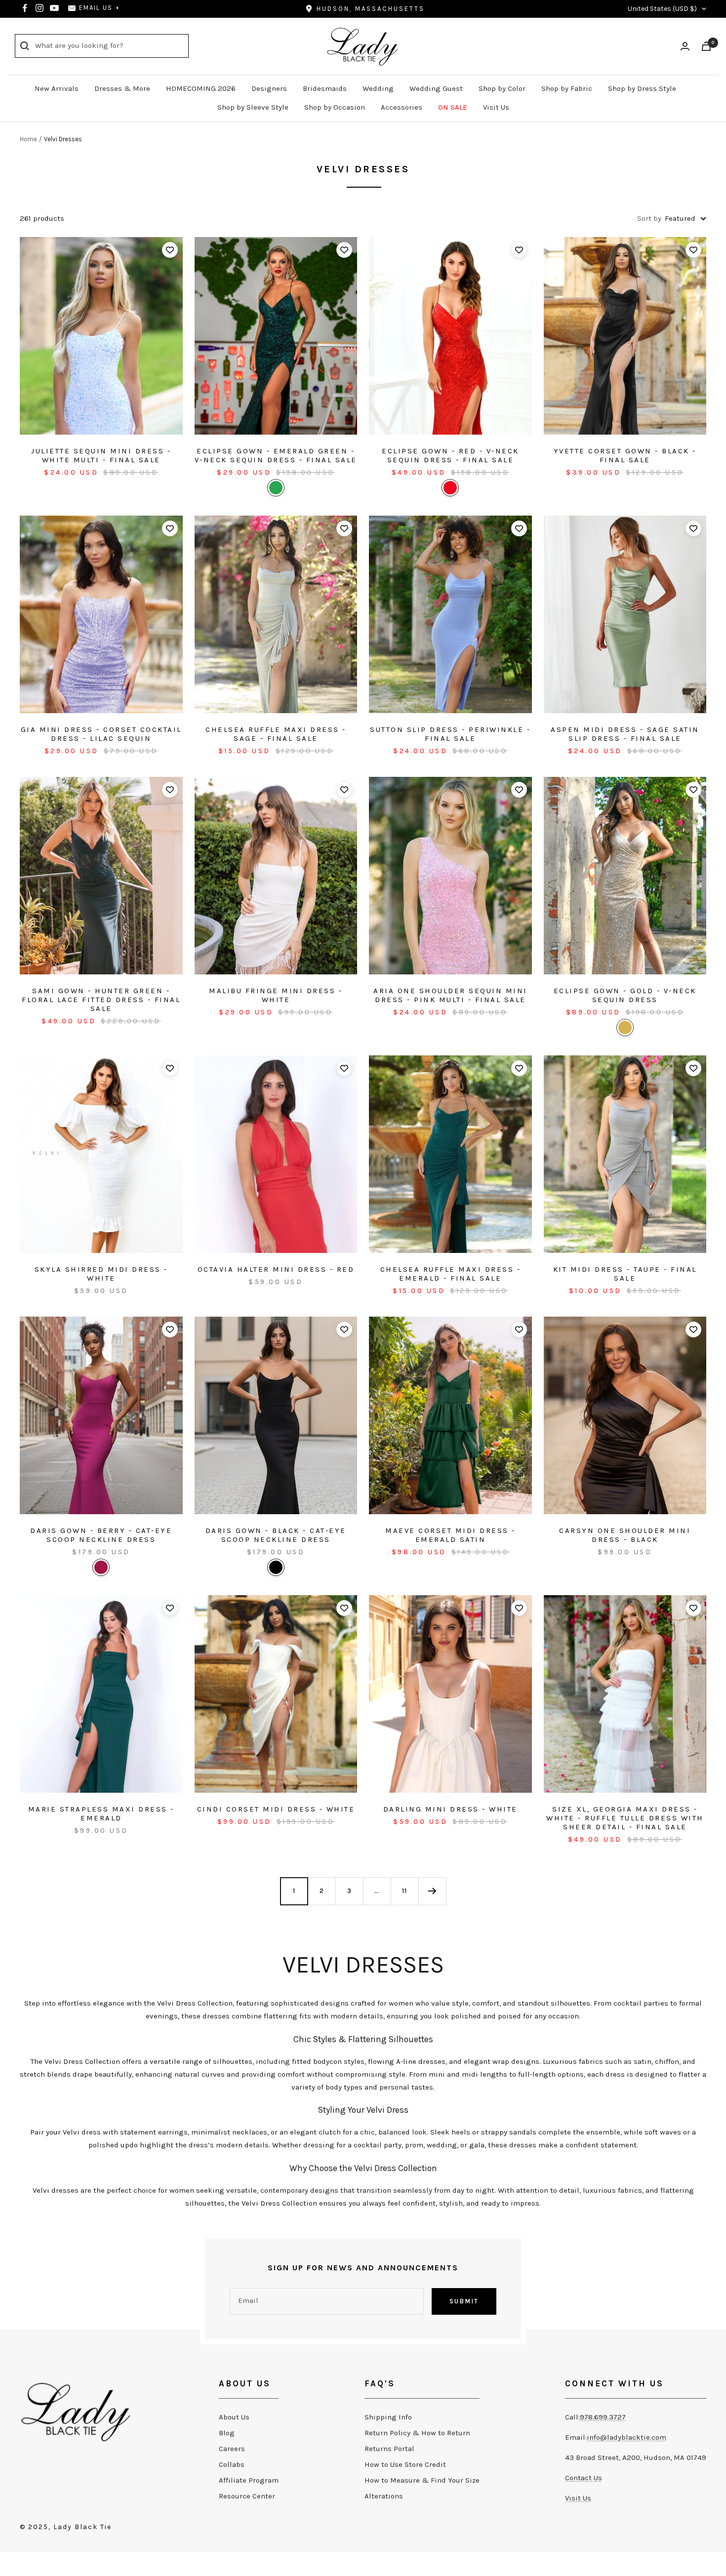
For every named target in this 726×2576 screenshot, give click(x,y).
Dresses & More (122, 88)
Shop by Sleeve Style (253, 107)
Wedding (378, 88)
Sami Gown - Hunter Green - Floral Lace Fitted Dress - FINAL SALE (101, 1000)
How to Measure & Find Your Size (422, 2480)
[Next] (432, 1891)
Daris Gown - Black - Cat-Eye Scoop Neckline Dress (276, 1535)
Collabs (232, 2464)
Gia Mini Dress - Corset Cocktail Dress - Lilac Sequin (101, 734)
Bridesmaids (325, 88)
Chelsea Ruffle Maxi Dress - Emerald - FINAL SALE (451, 1274)
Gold (625, 1027)
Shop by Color (502, 88)
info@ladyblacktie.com (626, 2437)
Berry (101, 1567)
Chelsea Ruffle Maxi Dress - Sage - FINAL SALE (276, 734)
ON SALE (453, 107)
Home (28, 139)
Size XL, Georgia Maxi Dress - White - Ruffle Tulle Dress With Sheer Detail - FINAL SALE (625, 1818)
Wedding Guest (436, 88)
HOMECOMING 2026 (201, 88)
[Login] (685, 46)
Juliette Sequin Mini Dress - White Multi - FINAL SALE (101, 455)
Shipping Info (388, 2417)
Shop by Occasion (335, 107)
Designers (269, 88)
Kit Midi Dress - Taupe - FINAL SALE (625, 1274)
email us (96, 8)
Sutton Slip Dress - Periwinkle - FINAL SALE (450, 734)
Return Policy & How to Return (417, 2433)
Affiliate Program (249, 2480)
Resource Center (247, 2496)
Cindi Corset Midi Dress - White (276, 1809)
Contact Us (584, 2478)
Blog (227, 2433)
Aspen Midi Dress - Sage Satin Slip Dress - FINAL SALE (625, 734)
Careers (232, 2449)
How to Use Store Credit (405, 2464)
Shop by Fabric (567, 88)
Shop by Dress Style (642, 88)
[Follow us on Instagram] (40, 8)
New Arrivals (57, 88)
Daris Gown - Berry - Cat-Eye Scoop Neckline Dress (101, 1535)
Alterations (384, 2496)
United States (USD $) (662, 9)
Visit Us (496, 107)
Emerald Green (276, 488)
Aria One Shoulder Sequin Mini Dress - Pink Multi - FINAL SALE (450, 995)
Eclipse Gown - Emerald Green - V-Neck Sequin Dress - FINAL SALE (276, 455)
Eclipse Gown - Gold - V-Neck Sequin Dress (625, 995)
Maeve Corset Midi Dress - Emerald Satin (450, 1535)
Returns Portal (389, 2449)
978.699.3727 (603, 2417)
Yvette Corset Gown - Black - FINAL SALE (625, 455)
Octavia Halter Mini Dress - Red (276, 1269)
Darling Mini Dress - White (450, 1809)
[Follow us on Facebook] (25, 8)
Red (450, 488)
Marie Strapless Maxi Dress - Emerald (101, 1813)
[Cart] (706, 46)
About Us (234, 2417)
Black (276, 1567)
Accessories (402, 107)
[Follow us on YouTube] (54, 8)
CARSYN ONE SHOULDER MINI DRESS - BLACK (625, 1535)
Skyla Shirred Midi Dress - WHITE (101, 1274)
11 (404, 1891)
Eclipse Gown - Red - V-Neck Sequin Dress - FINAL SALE (450, 455)
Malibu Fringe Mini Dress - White (276, 995)
